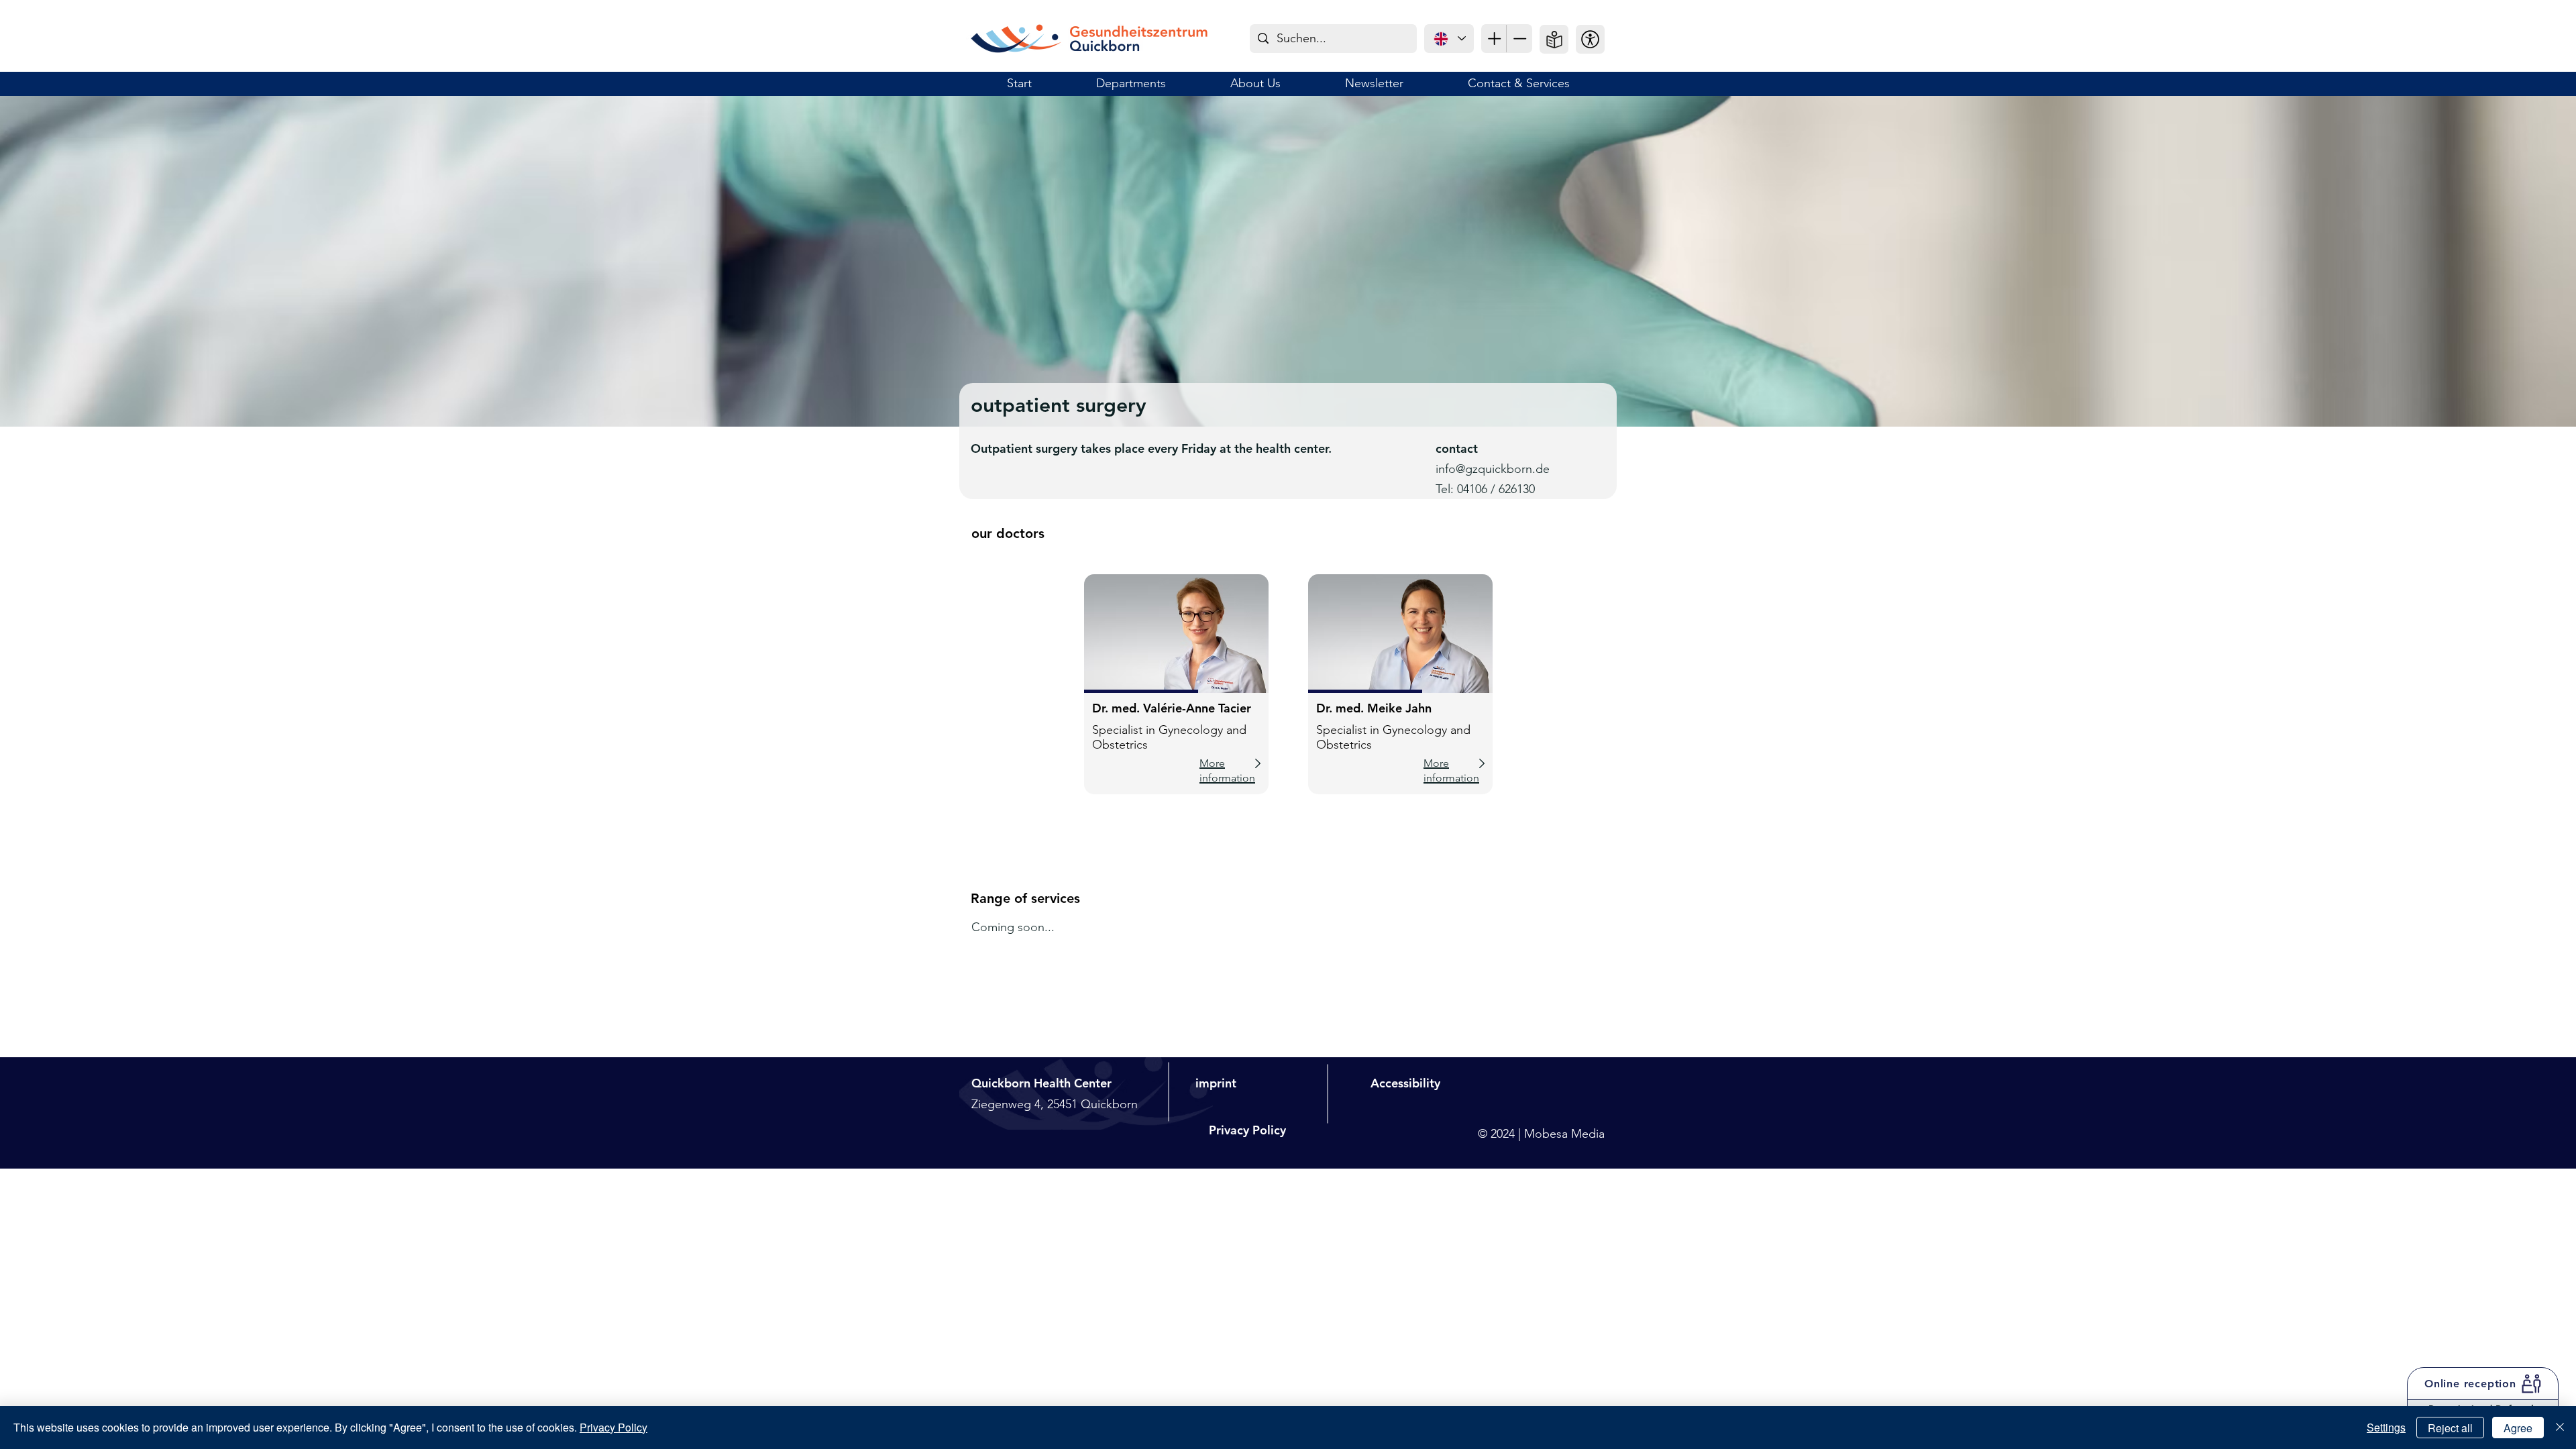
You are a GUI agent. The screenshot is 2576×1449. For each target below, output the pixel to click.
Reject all (2450, 1428)
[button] (1590, 39)
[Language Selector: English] (1449, 39)
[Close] (2560, 1428)
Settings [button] (2386, 1427)
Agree (2518, 1428)
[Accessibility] (1494, 39)
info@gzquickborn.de (1493, 469)
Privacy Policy (613, 1427)
